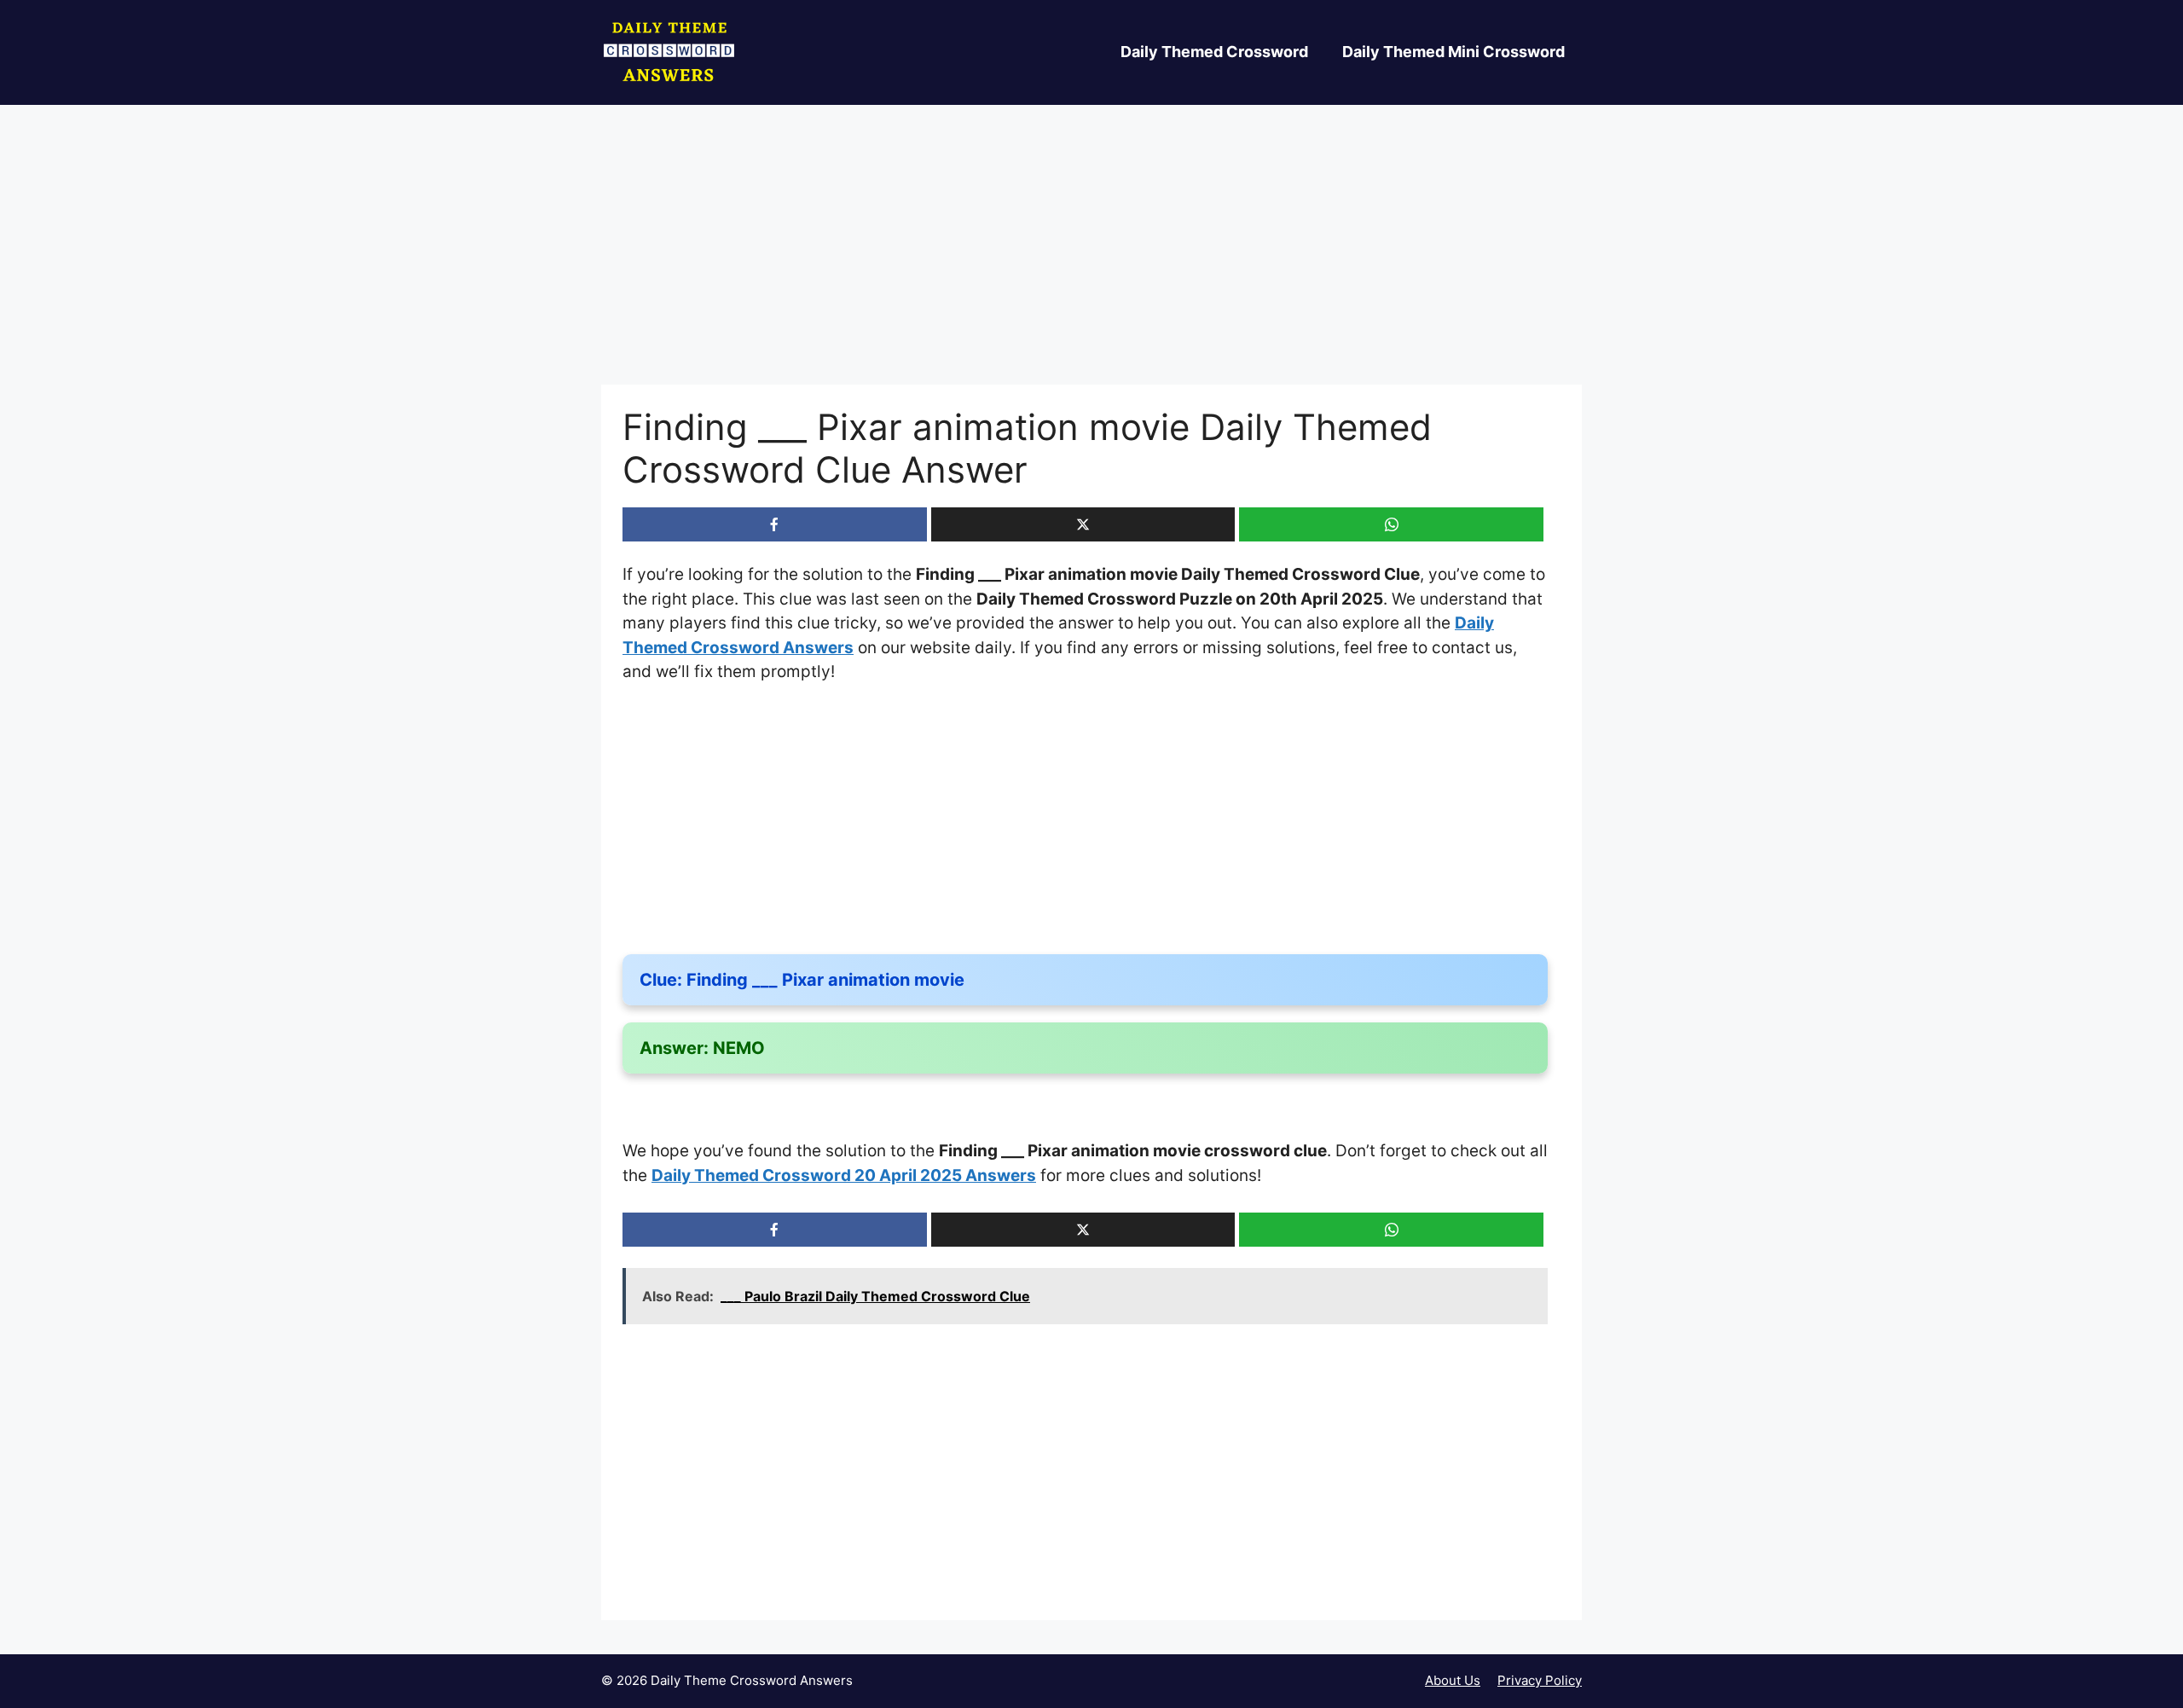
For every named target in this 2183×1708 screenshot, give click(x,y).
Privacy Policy (1540, 1680)
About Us (1453, 1680)
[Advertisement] (1091, 258)
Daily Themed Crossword (1214, 52)
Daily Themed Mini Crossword (1453, 52)
